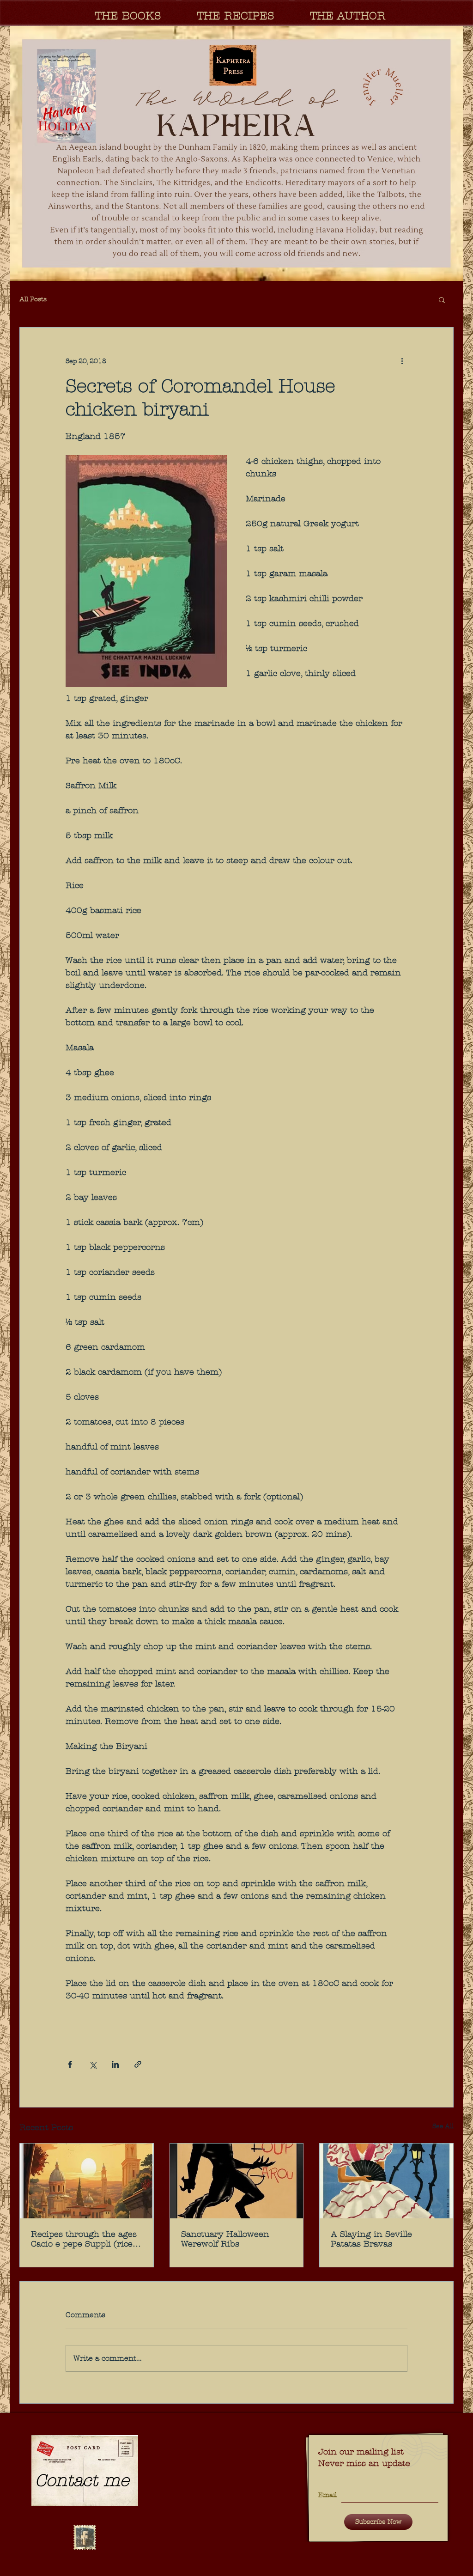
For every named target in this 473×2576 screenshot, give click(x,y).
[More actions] (402, 361)
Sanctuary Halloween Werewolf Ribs (225, 2239)
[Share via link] (138, 2064)
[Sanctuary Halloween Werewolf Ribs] (237, 2181)
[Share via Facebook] (70, 2064)
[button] (236, 153)
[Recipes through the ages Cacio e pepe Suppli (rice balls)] (87, 2181)
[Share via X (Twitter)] (93, 2064)
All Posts (33, 299)
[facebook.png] (85, 2538)
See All (443, 2126)
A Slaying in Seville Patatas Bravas (371, 2239)
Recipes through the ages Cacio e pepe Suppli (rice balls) (84, 2239)
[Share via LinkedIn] (115, 2064)
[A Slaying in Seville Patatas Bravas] (386, 2181)
